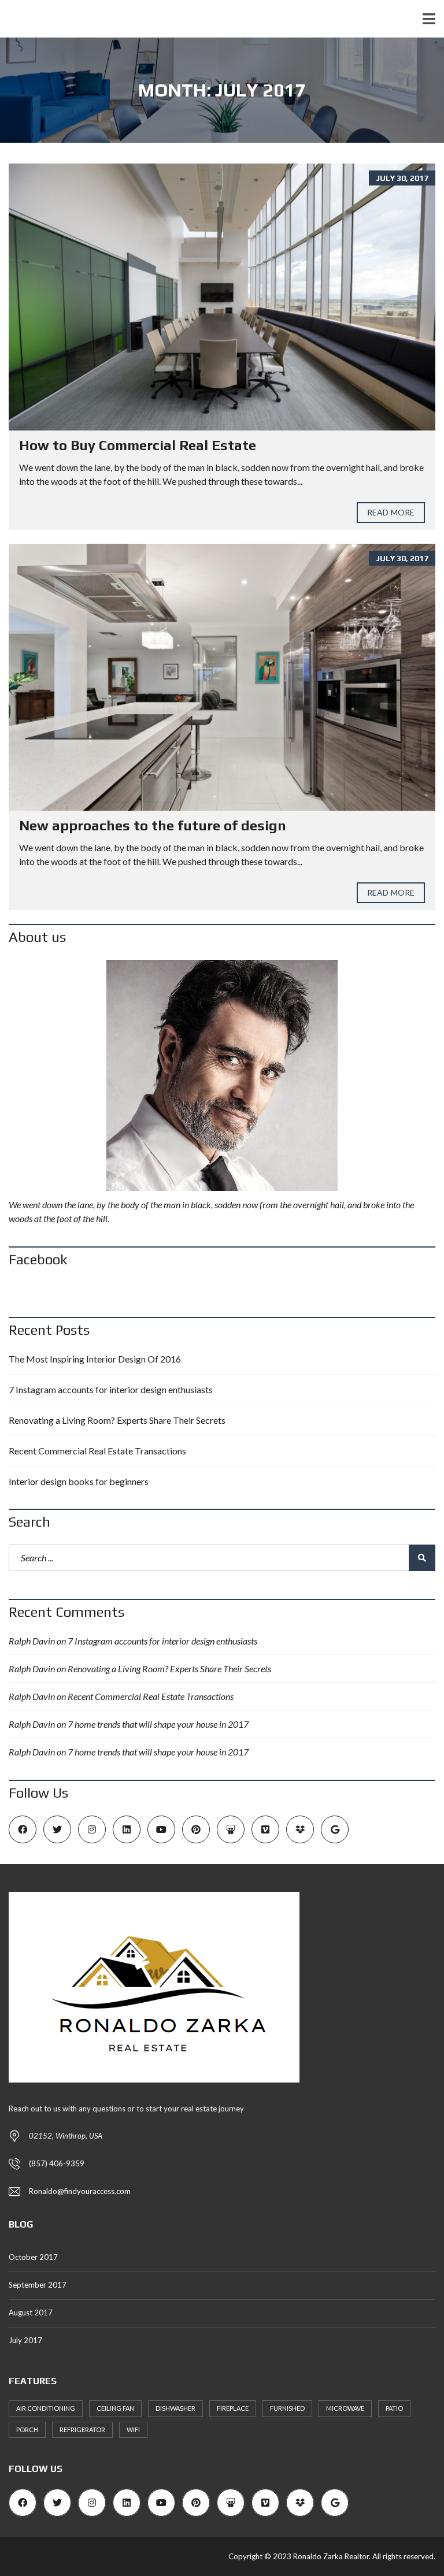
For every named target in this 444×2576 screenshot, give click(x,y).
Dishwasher (175, 2408)
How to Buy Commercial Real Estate (138, 445)
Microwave (345, 2408)
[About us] (222, 1075)
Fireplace (233, 2408)
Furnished (287, 2408)
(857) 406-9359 (57, 2163)
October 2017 (33, 2257)
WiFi (133, 2430)
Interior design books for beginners (79, 1481)
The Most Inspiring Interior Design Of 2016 (95, 1359)
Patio (394, 2408)
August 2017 (31, 2313)
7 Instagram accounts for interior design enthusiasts (111, 1389)
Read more (391, 512)
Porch (27, 2430)
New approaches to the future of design (153, 825)
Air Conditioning (46, 2408)
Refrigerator (82, 2430)
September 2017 (38, 2285)
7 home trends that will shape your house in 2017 (158, 1724)
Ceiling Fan (115, 2408)
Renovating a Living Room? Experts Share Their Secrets (117, 1420)
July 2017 (25, 2340)
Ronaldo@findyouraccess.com (80, 2191)
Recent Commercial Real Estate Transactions (97, 1451)
